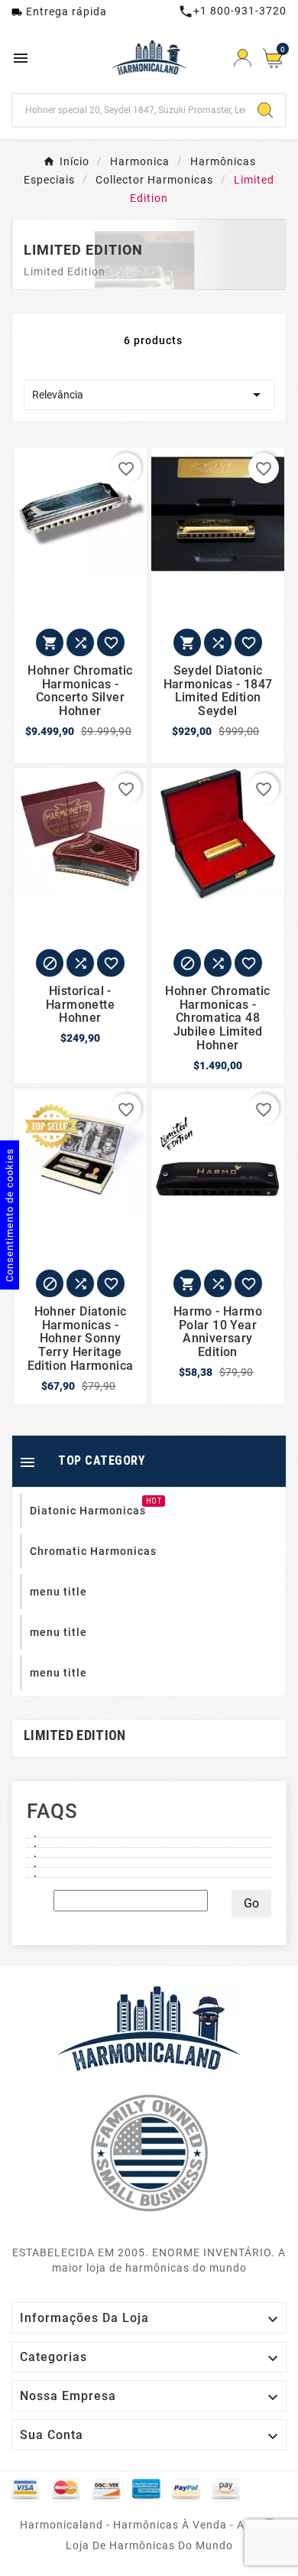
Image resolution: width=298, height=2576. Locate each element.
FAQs (52, 1811)
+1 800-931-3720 (232, 11)
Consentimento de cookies (10, 1215)
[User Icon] (243, 58)
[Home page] (149, 2028)
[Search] (265, 110)
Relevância (149, 395)
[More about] (149, 1833)
